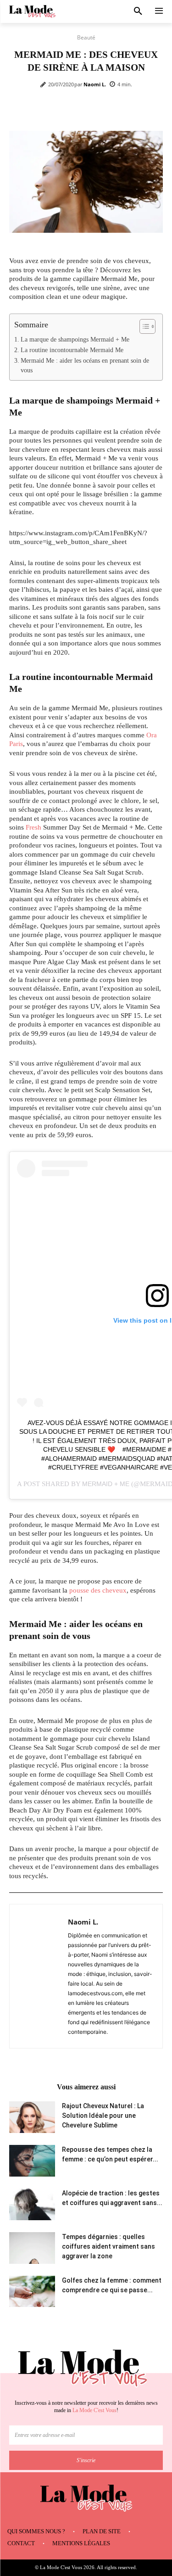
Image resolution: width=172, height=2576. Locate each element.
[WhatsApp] (111, 108)
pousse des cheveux (98, 1590)
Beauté (86, 37)
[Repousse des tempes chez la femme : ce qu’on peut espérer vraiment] (32, 2161)
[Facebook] (47, 108)
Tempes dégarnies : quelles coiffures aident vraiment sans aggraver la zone (108, 2246)
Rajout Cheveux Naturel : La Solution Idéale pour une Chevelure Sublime (103, 2116)
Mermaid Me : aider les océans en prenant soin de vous (85, 366)
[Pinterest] (89, 108)
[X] (68, 108)
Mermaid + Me (106, 1484)
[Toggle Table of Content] (143, 326)
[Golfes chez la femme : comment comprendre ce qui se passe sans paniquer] (32, 2291)
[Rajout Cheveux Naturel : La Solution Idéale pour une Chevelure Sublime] (32, 2117)
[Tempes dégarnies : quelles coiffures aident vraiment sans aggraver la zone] (32, 2248)
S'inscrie (86, 2460)
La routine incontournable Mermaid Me (72, 350)
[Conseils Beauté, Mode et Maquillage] (32, 12)
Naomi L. (95, 84)
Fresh (33, 827)
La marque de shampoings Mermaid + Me (75, 340)
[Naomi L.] (41, 1976)
